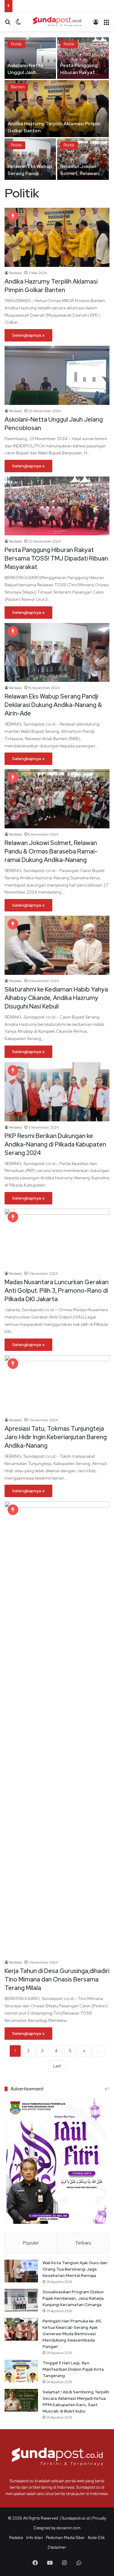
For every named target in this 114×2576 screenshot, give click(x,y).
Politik (16, 44)
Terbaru (83, 2243)
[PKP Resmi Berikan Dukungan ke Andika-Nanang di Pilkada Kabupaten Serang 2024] (57, 1092)
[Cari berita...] (8, 24)
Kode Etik (96, 2538)
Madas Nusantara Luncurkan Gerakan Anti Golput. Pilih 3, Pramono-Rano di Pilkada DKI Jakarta (57, 1291)
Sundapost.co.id (76, 2518)
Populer (31, 2243)
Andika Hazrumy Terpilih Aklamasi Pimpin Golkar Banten (51, 286)
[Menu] (106, 24)
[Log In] (96, 24)
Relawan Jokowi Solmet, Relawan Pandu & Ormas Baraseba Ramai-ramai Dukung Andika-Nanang (51, 851)
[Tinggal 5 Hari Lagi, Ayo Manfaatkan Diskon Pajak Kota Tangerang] (21, 2371)
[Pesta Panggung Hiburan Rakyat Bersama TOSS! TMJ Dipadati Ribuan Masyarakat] (83, 58)
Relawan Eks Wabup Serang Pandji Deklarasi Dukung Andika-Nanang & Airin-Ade (53, 705)
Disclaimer (57, 2547)
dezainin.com (69, 2528)
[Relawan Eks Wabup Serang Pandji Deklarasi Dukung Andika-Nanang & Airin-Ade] (30, 159)
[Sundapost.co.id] (57, 22)
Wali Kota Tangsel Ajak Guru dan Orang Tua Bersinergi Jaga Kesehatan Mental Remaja (75, 2269)
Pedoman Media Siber (65, 2538)
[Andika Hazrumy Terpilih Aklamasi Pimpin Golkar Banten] (57, 109)
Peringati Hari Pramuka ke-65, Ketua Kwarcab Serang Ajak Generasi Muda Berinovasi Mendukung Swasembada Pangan (72, 2334)
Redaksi (16, 273)
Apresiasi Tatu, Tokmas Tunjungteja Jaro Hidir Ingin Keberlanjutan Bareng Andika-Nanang (56, 1437)
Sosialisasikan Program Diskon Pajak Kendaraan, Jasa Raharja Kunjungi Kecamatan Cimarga (73, 2298)
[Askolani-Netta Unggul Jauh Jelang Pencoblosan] (30, 58)
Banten (18, 87)
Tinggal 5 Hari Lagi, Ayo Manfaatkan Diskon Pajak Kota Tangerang (73, 2369)
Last (57, 2066)
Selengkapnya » (28, 335)
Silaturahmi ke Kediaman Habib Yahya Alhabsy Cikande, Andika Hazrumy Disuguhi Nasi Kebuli (56, 998)
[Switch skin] (18, 24)
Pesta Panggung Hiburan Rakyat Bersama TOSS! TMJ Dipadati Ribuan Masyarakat (56, 558)
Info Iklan (35, 2538)
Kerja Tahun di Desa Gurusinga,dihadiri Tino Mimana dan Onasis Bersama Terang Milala (57, 1979)
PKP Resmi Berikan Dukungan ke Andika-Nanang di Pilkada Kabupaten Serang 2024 (55, 1144)
